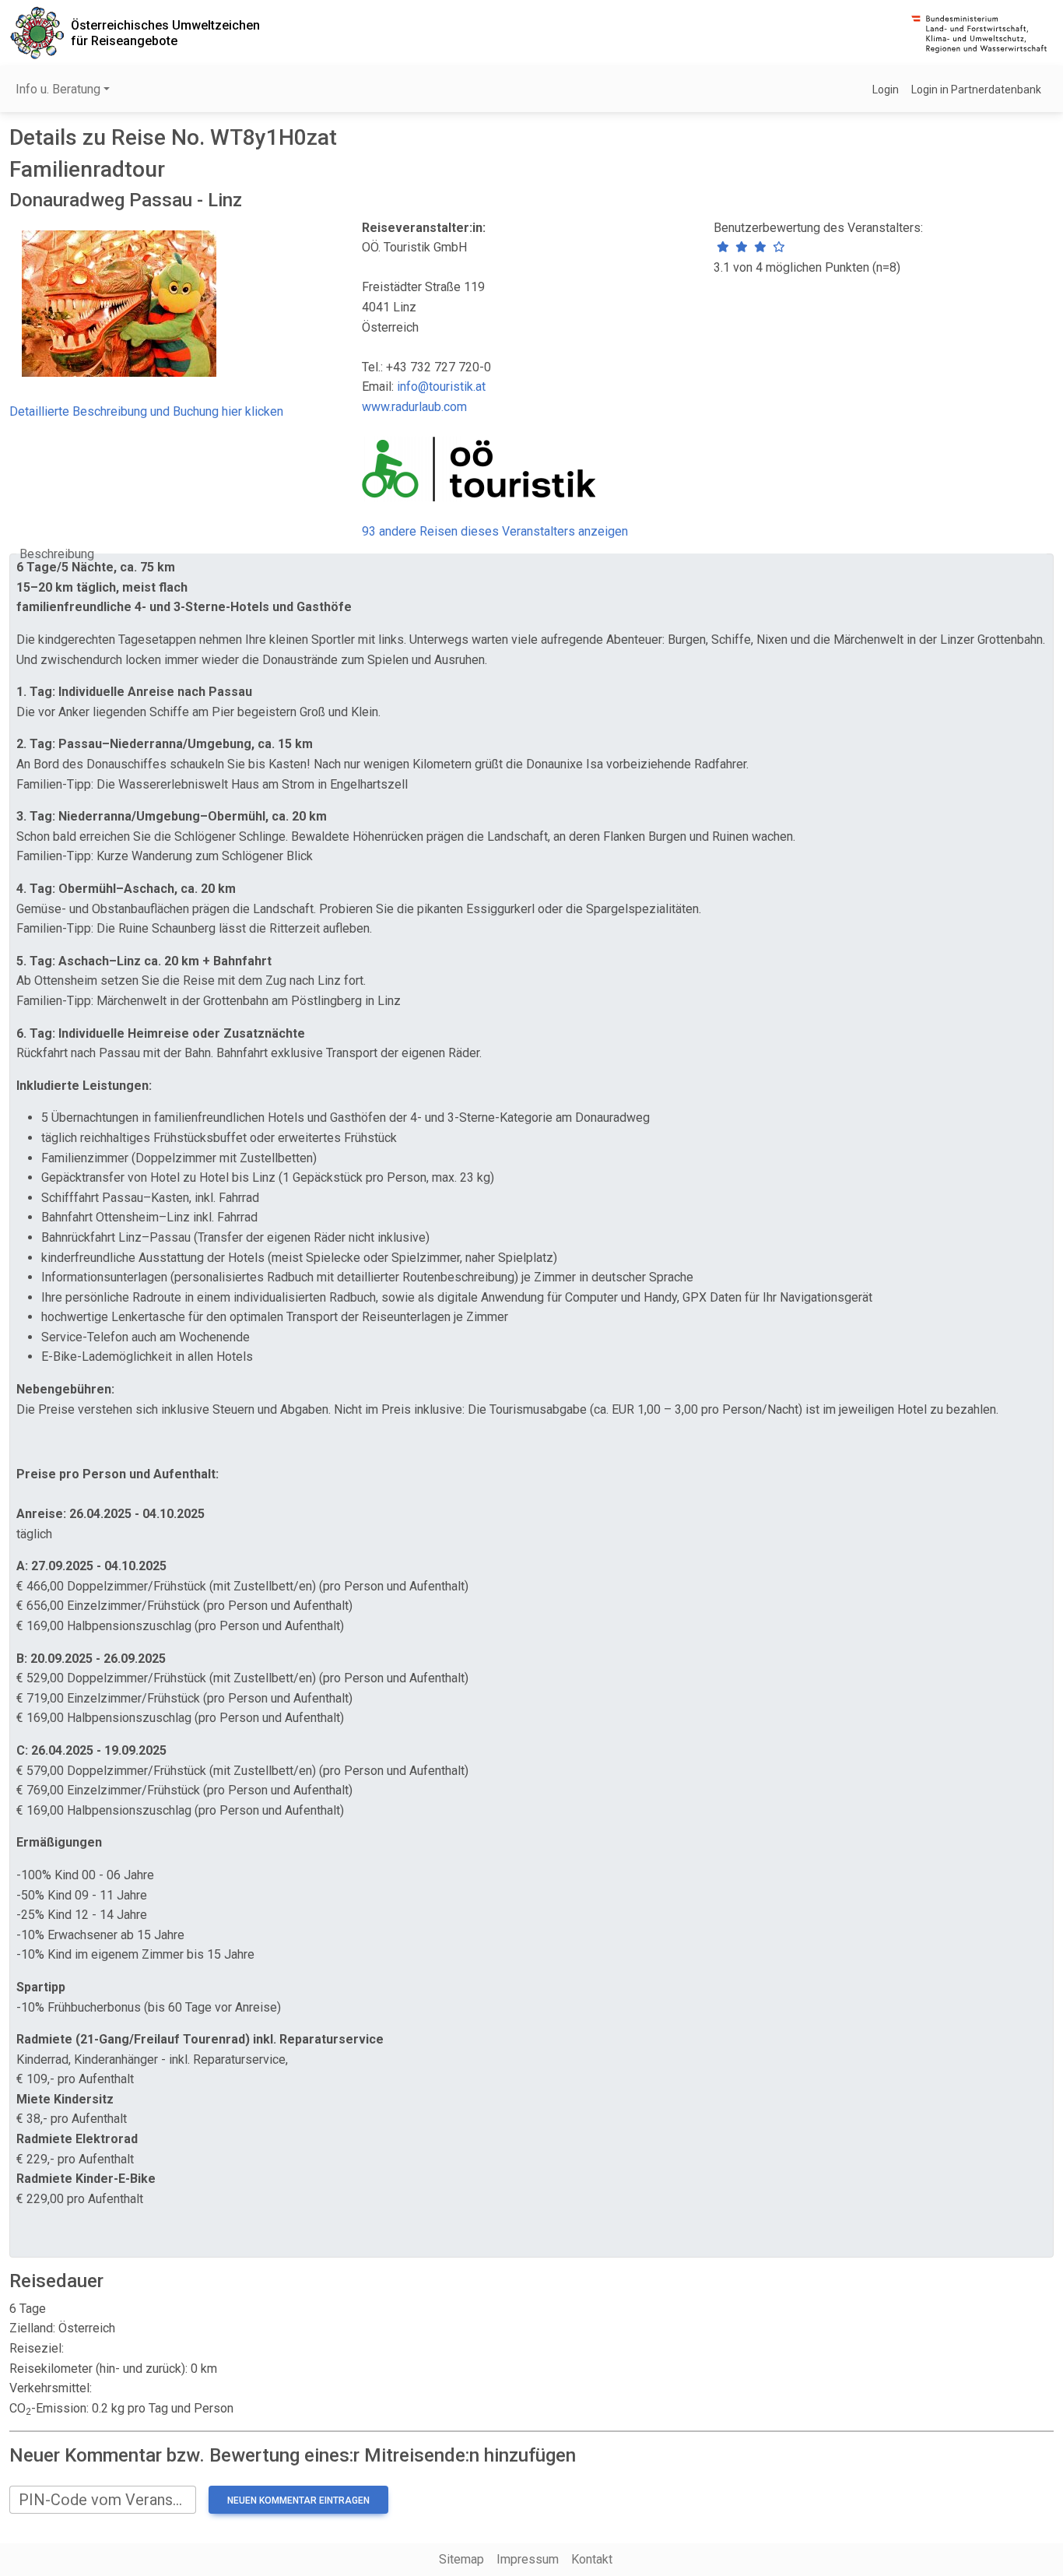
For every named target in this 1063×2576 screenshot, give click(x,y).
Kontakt (592, 2559)
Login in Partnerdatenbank (976, 90)
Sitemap (461, 2559)
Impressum (528, 2559)
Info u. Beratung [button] (58, 89)
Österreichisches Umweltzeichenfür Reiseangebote (165, 33)
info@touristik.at (441, 387)
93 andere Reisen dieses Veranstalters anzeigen (495, 531)
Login (886, 90)
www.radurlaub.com (414, 407)
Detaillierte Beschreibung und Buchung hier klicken (146, 411)
